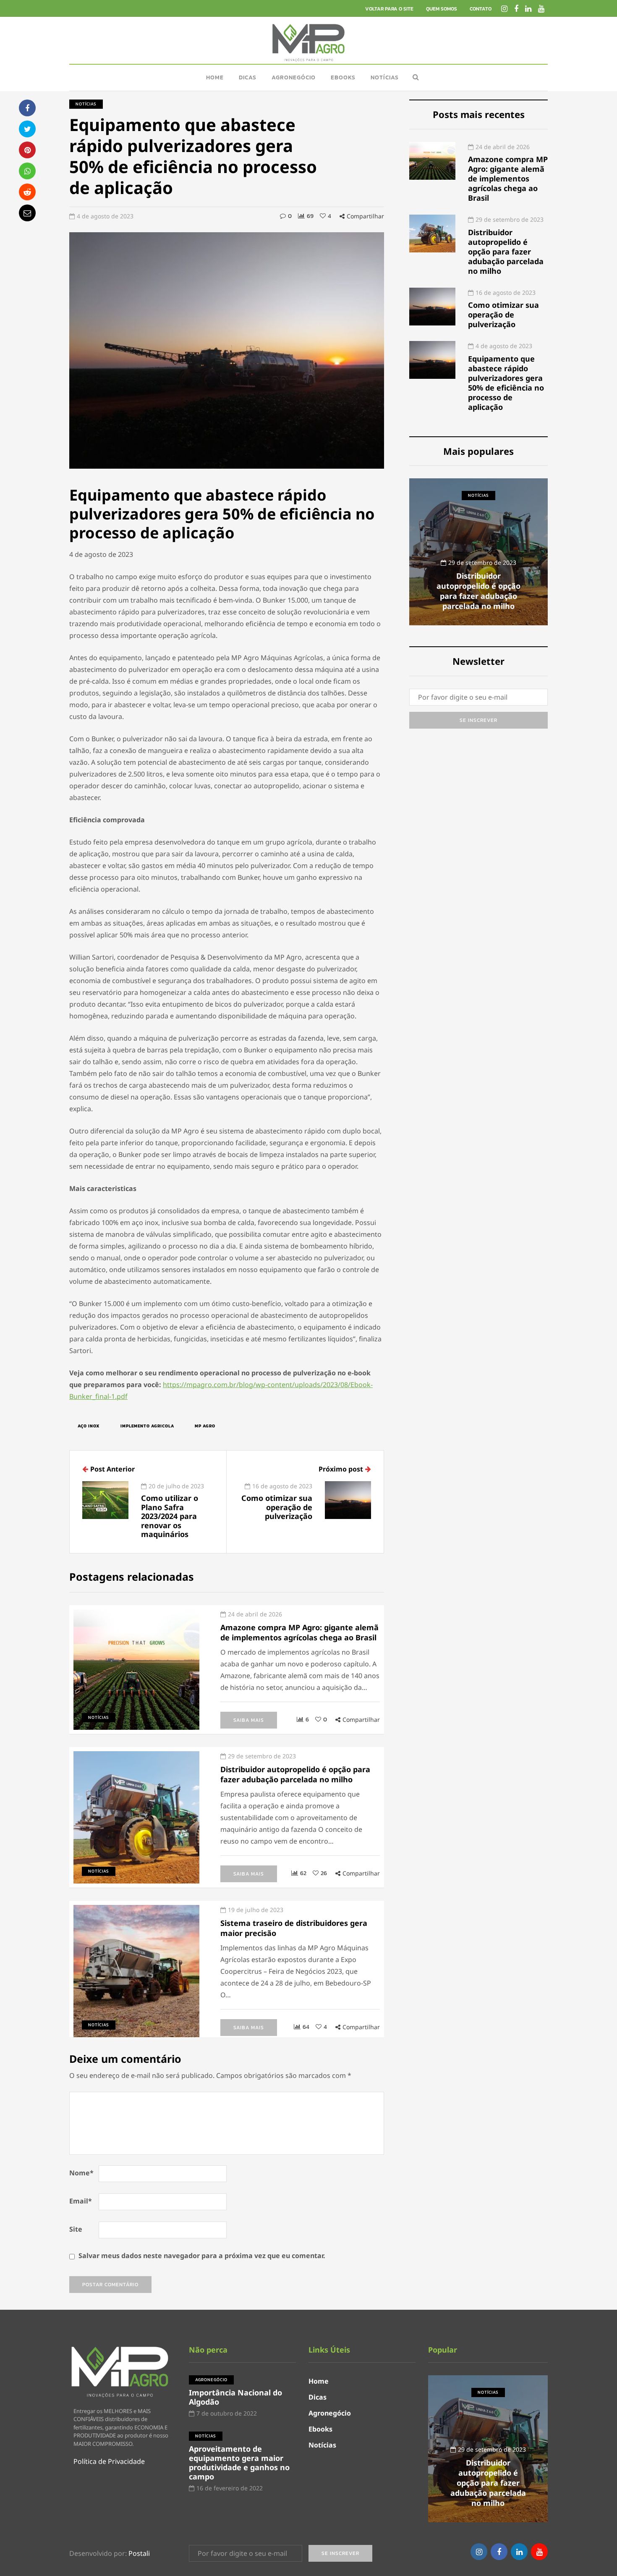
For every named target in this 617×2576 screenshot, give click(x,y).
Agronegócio (294, 77)
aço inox (89, 1426)
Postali (139, 2553)
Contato (481, 9)
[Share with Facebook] (27, 108)
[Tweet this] (27, 129)
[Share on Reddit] (27, 192)
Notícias (385, 77)
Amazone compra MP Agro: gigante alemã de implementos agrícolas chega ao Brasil (508, 178)
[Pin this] (27, 150)
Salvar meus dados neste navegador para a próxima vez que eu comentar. (202, 2256)
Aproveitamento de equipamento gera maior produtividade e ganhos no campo (479, 591)
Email (81, 2201)
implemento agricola (147, 1426)
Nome (81, 2173)
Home (215, 77)
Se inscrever (478, 720)
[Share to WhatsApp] (27, 171)
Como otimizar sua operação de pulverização (503, 315)
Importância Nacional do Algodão (235, 2397)
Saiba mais (249, 1720)
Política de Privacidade (109, 2461)
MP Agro (205, 1426)
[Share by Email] (27, 213)
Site (76, 2229)
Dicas (248, 77)
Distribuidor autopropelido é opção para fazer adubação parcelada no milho (506, 252)
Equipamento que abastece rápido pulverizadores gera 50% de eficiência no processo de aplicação (506, 383)
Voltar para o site (389, 9)
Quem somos (442, 9)
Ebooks (343, 77)
